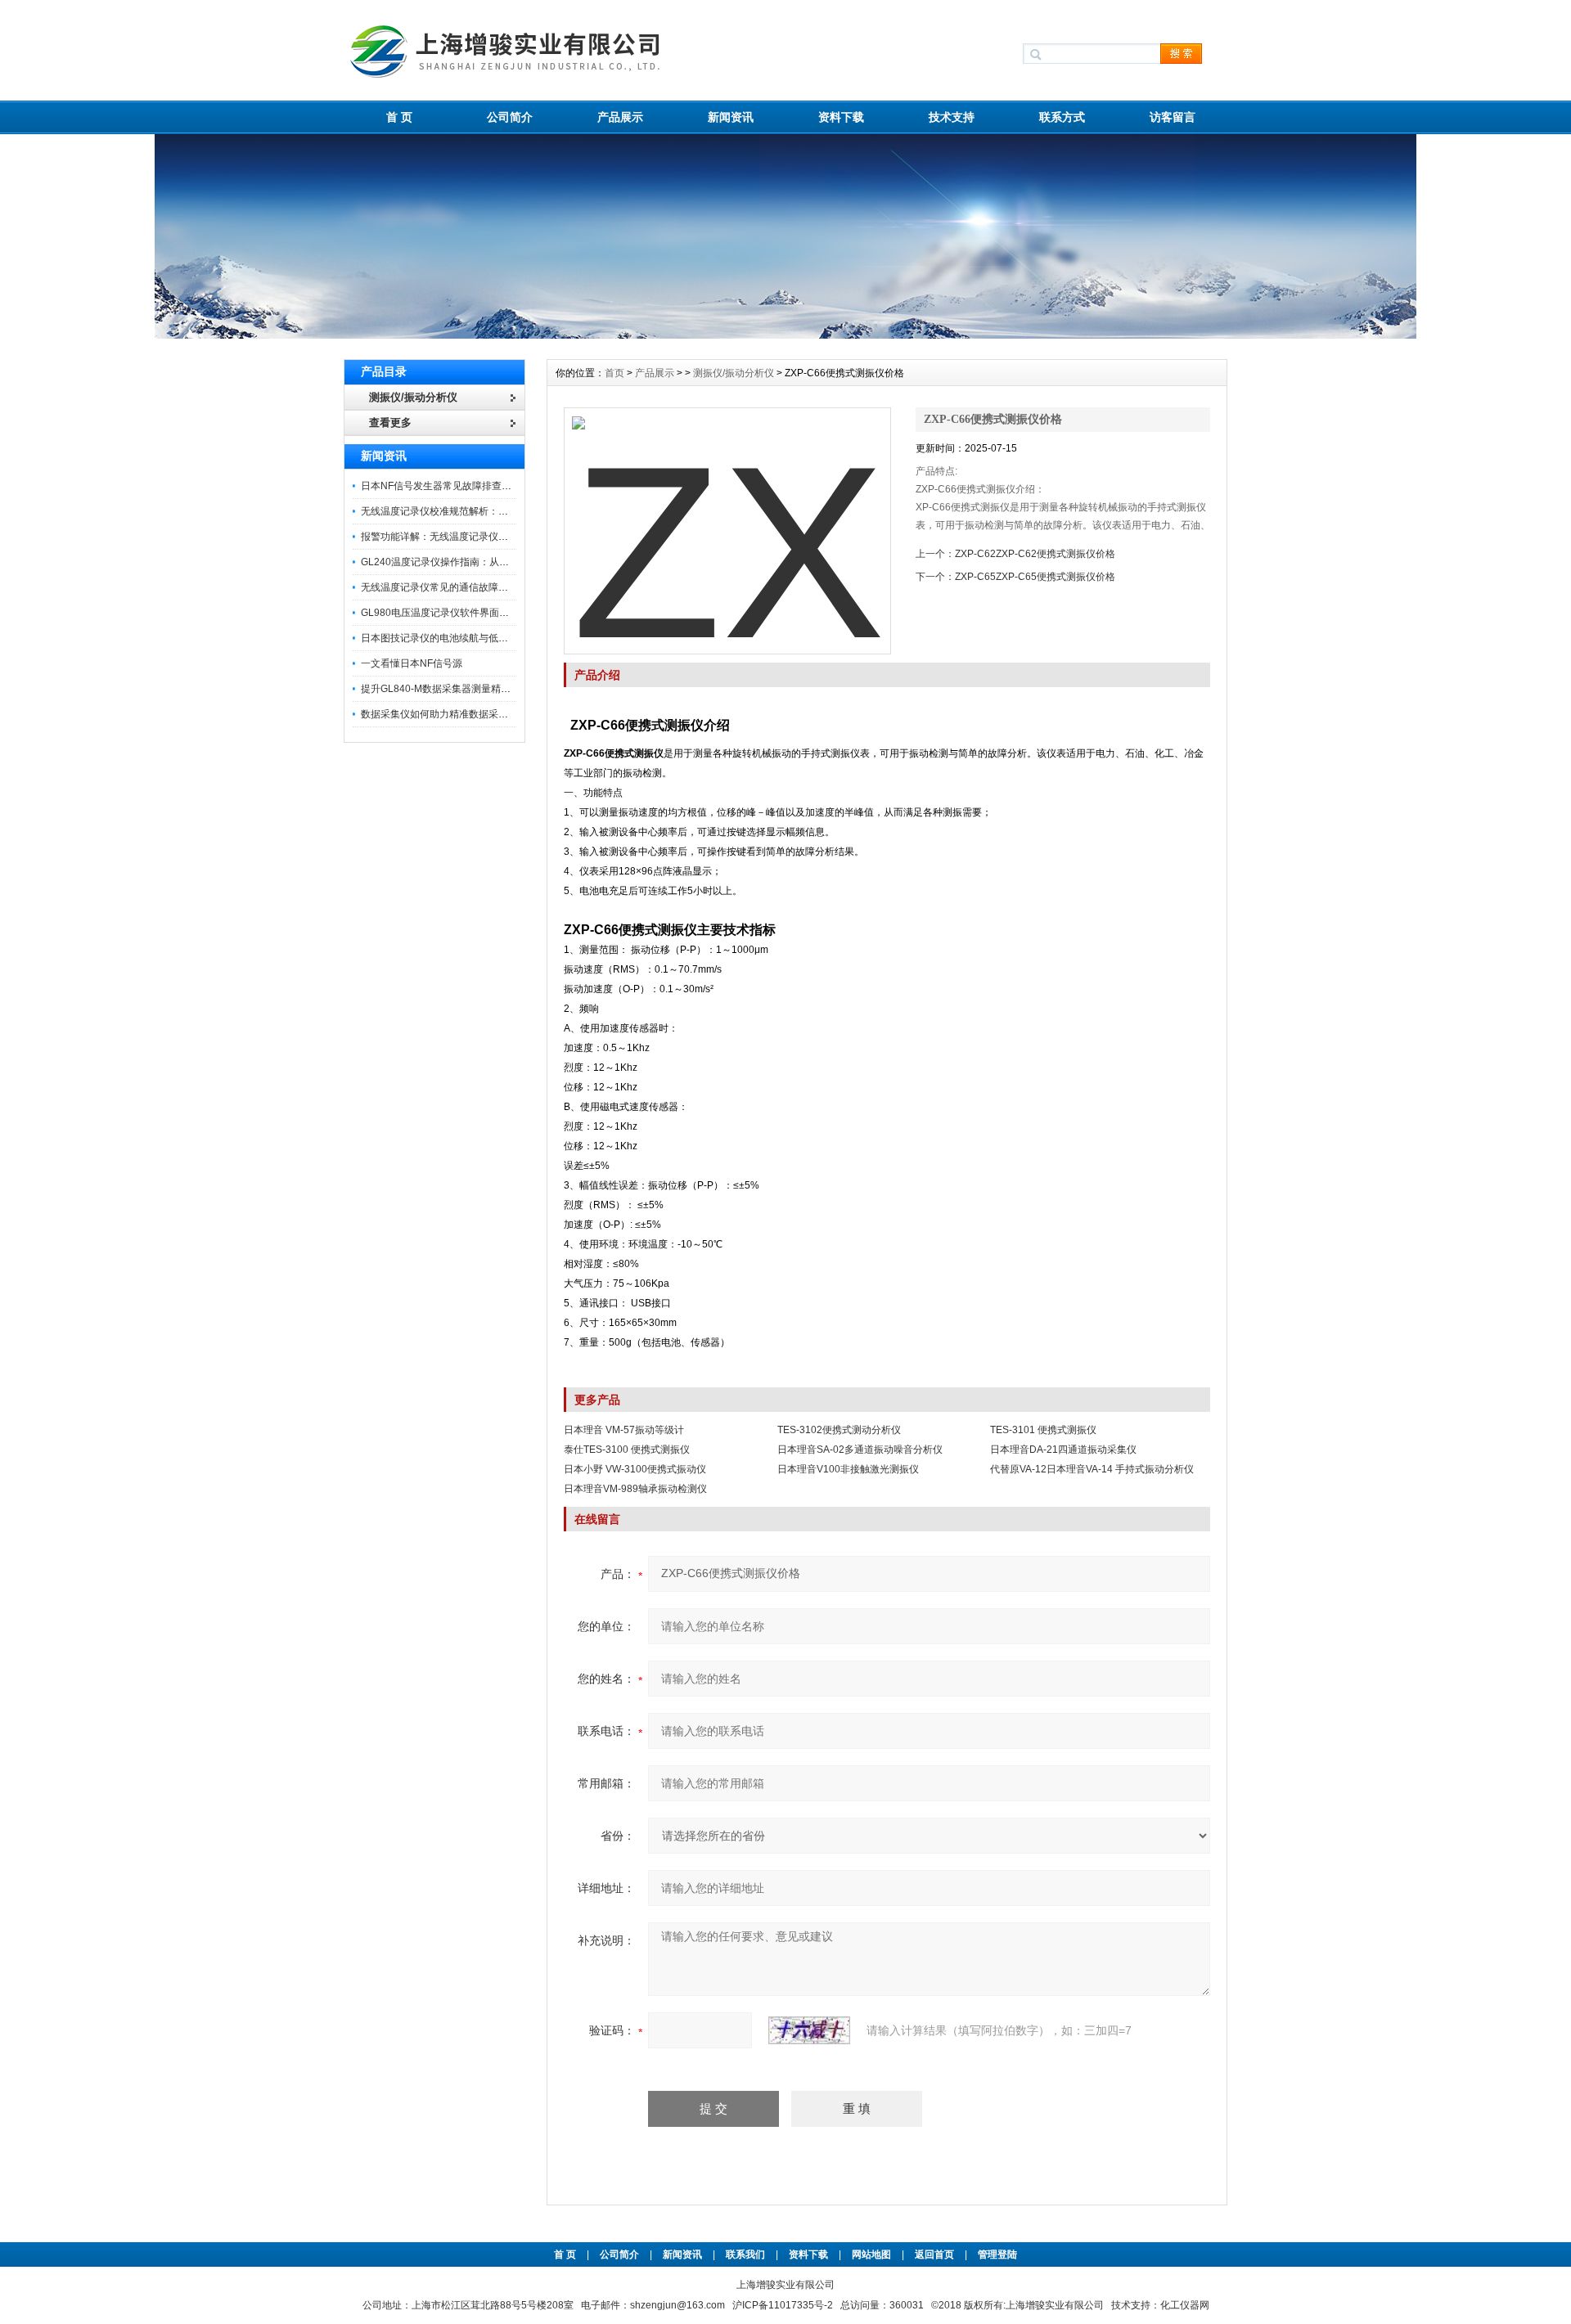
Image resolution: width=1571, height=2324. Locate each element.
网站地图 (871, 2254)
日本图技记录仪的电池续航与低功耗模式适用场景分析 (479, 638)
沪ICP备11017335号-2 (783, 2305)
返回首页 (936, 2254)
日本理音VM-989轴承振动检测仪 (635, 1489)
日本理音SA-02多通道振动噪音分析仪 (860, 1450)
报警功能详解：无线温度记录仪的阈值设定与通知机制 (479, 537)
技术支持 (952, 117)
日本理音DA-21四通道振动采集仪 (1063, 1450)
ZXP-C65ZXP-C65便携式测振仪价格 (1035, 577)
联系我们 (745, 2254)
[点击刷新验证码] (809, 2030)
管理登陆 (997, 2254)
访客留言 (1173, 117)
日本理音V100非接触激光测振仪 (848, 1469)
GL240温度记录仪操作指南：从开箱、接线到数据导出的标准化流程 (509, 562)
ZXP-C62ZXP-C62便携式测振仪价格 (1035, 554)
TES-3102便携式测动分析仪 (839, 1430)
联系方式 (1062, 117)
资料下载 (841, 117)
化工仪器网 (1185, 2305)
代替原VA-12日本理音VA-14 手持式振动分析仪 (1092, 1469)
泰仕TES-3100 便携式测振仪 (627, 1450)
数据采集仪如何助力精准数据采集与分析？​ (454, 714)
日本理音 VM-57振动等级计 (624, 1430)
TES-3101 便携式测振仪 (1043, 1430)
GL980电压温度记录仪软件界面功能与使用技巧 (464, 613)
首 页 (399, 117)
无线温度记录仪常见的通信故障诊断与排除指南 (464, 587)
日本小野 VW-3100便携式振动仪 (635, 1469)
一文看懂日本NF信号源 (412, 663)
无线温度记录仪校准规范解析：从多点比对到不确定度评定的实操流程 (513, 511)
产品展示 (620, 117)
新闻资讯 (731, 117)
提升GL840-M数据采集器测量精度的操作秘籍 (460, 689)
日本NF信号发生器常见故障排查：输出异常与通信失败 (480, 486)
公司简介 (510, 117)
